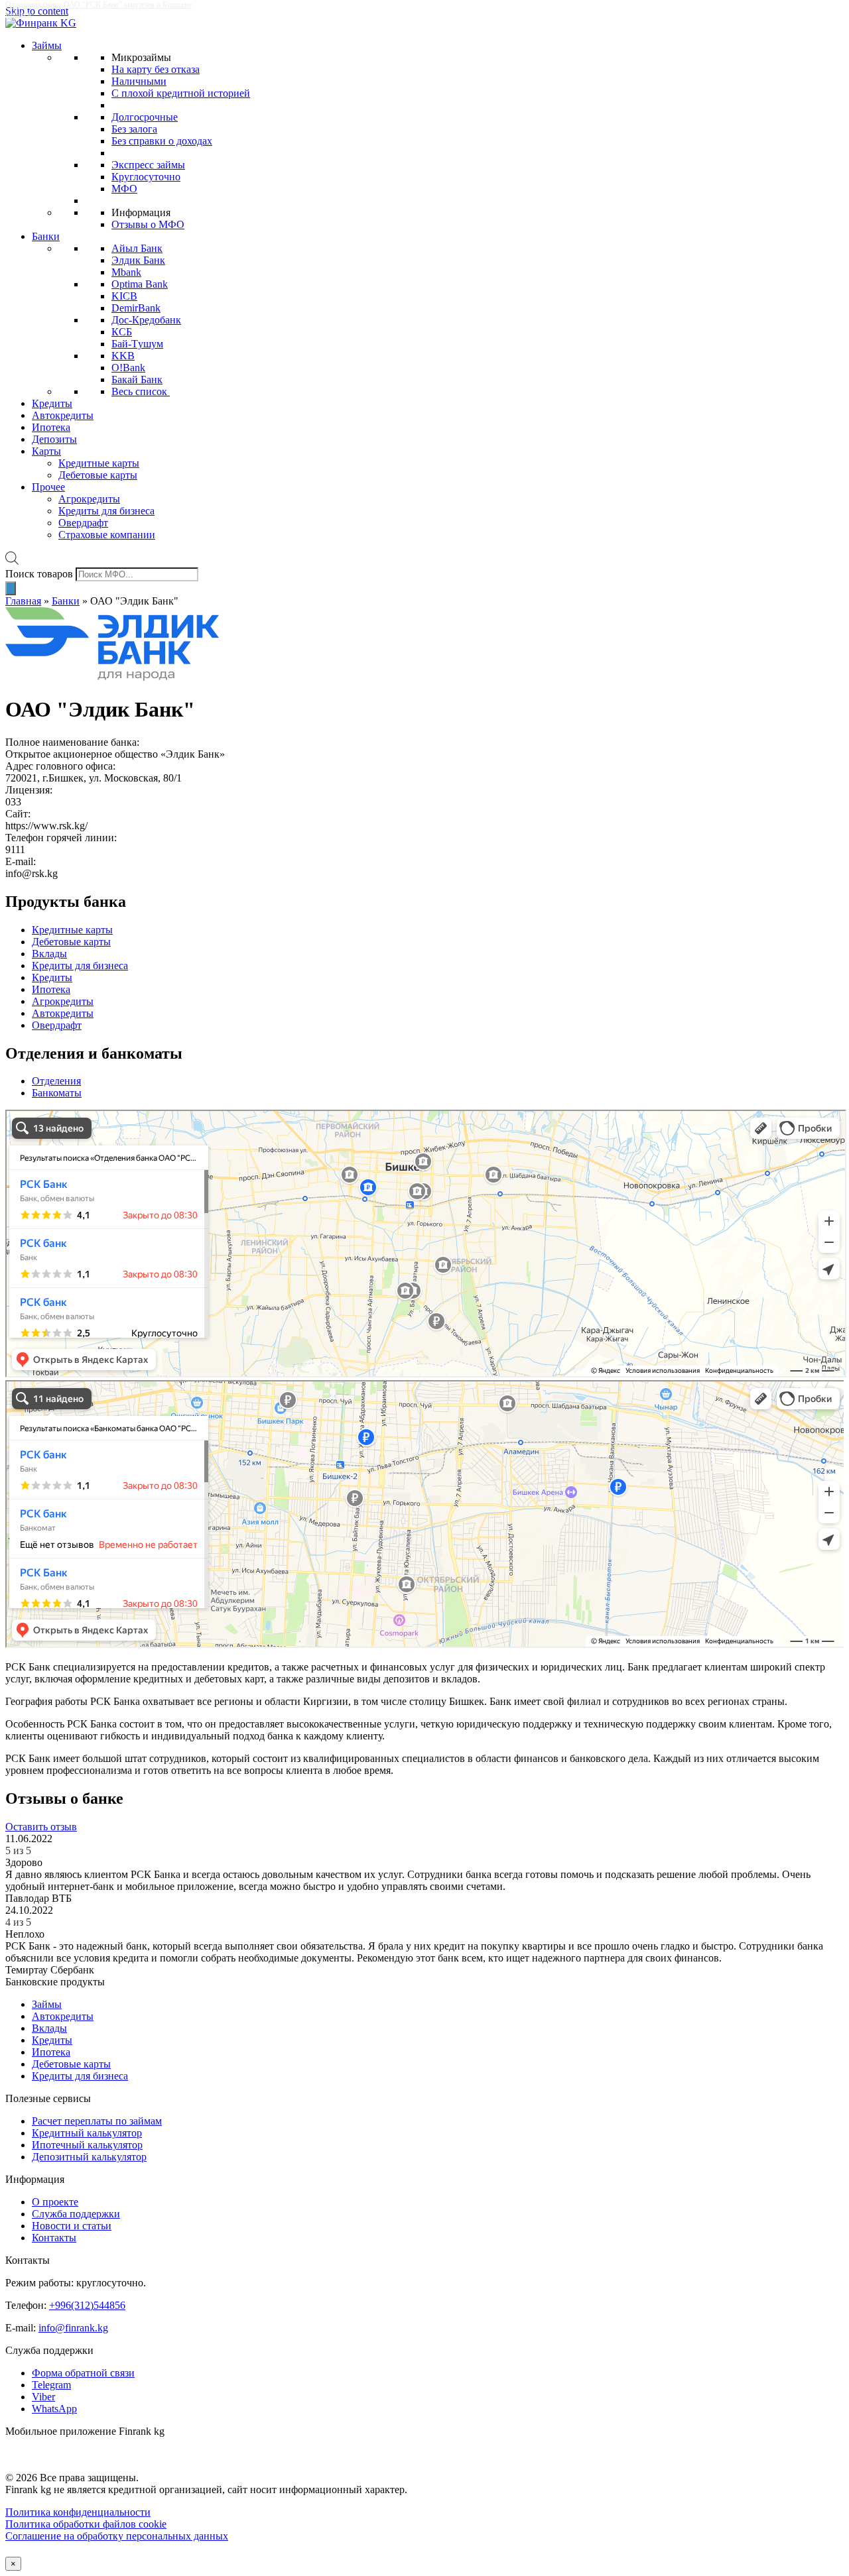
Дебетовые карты (98, 475)
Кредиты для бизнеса (106, 511)
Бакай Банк (137, 380)
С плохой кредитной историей (181, 93)
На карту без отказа (156, 69)
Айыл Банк (137, 248)
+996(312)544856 (87, 2305)
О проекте (55, 2202)
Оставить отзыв (41, 1827)
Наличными (139, 81)
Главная (23, 601)
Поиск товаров (39, 574)
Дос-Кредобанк (146, 320)
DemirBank (136, 308)
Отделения (56, 1081)
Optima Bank (140, 284)
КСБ (122, 332)
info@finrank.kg (73, 2328)
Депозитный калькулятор (89, 2157)
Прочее (48, 487)
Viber (43, 2397)
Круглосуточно (146, 177)
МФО (124, 189)
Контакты (54, 2238)
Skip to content (37, 11)
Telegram (51, 2385)
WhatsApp (54, 2409)
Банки (46, 236)
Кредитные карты (99, 463)
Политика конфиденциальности (78, 2512)
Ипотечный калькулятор (87, 2145)
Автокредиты (63, 415)
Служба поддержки (76, 2214)
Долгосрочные (145, 117)
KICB (124, 296)
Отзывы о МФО (148, 224)
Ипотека (51, 427)
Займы (47, 45)
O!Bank (128, 368)
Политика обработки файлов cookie (86, 2524)
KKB (123, 356)
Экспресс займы (148, 165)
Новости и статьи (72, 2226)
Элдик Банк (138, 260)
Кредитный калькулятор (87, 2133)
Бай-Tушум (137, 344)
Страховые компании (107, 535)
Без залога (134, 129)
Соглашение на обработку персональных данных (117, 2536)
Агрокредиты (89, 499)
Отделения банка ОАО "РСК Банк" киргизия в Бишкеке (98, 5)
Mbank (126, 272)
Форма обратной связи (83, 2373)
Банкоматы (57, 1093)
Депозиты (54, 439)
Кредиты (52, 403)
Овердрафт (83, 523)
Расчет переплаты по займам (97, 2121)
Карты (46, 451)
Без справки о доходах (162, 141)
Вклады (49, 2028)
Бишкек (18, 14)
